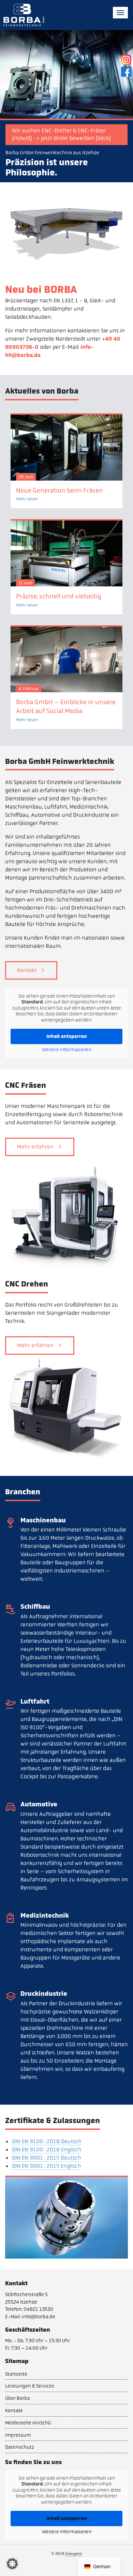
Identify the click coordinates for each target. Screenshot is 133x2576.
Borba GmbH (24, 15)
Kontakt (27, 970)
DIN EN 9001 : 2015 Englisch (47, 2166)
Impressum (18, 2435)
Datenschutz (20, 2447)
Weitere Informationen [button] (67, 1050)
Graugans (73, 2553)
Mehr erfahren (35, 1147)
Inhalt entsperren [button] (67, 1036)
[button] (12, 2564)
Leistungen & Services (30, 2386)
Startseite (16, 2374)
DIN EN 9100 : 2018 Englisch (47, 2150)
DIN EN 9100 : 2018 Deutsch (47, 2141)
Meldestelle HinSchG (28, 2423)
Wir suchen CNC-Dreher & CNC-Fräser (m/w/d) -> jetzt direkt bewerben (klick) (61, 134)
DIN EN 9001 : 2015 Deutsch (47, 2158)
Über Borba (18, 2398)
